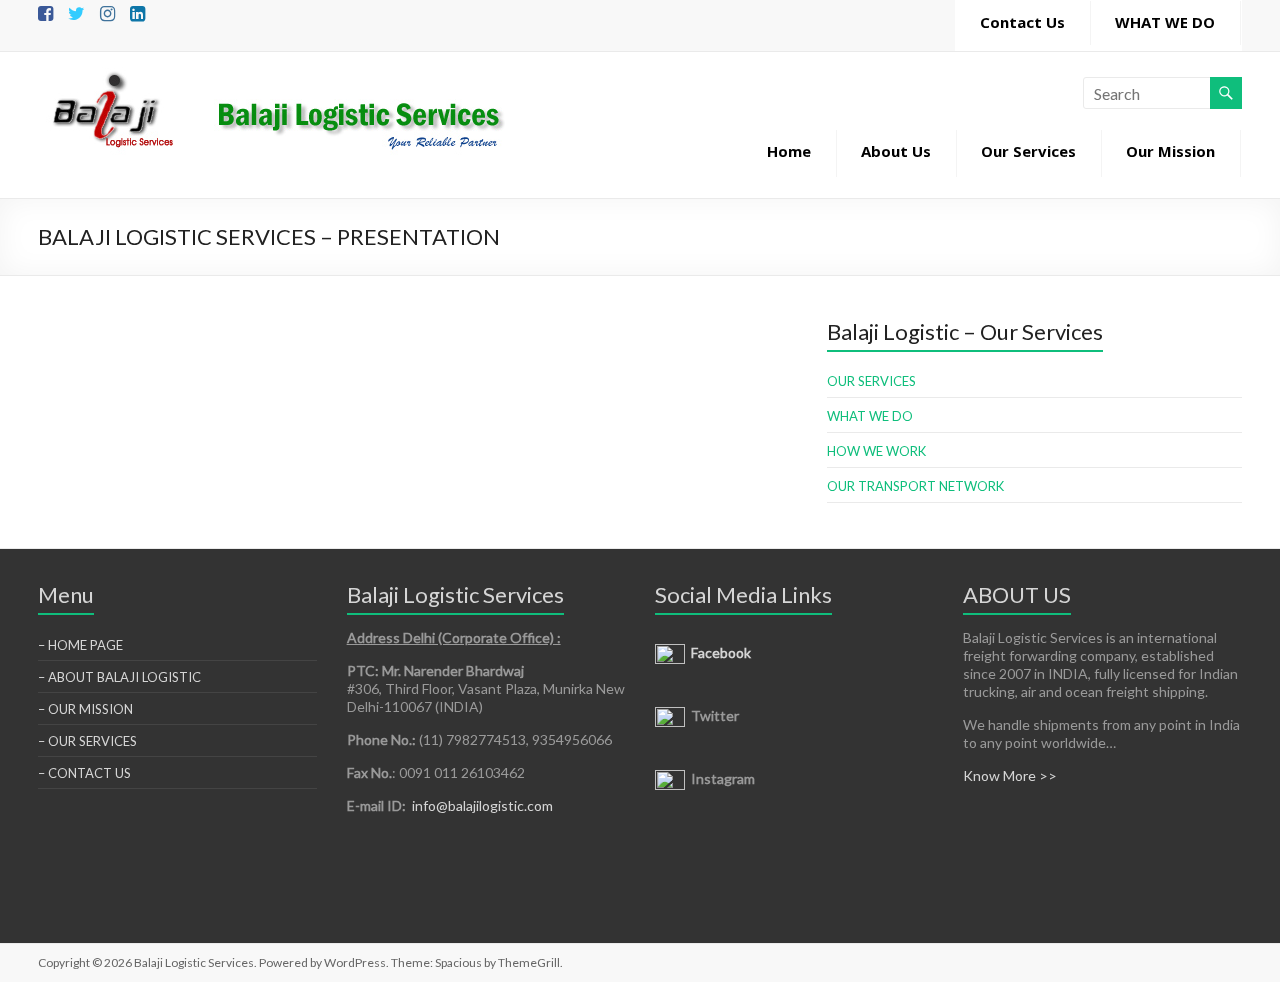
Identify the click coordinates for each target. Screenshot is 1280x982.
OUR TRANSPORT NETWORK (915, 486)
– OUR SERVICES (87, 741)
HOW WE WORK (876, 451)
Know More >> (1010, 775)
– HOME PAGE (80, 645)
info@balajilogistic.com (482, 805)
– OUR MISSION (85, 709)
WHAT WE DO (870, 416)
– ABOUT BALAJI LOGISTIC (119, 677)
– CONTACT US (84, 773)
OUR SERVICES (871, 381)
